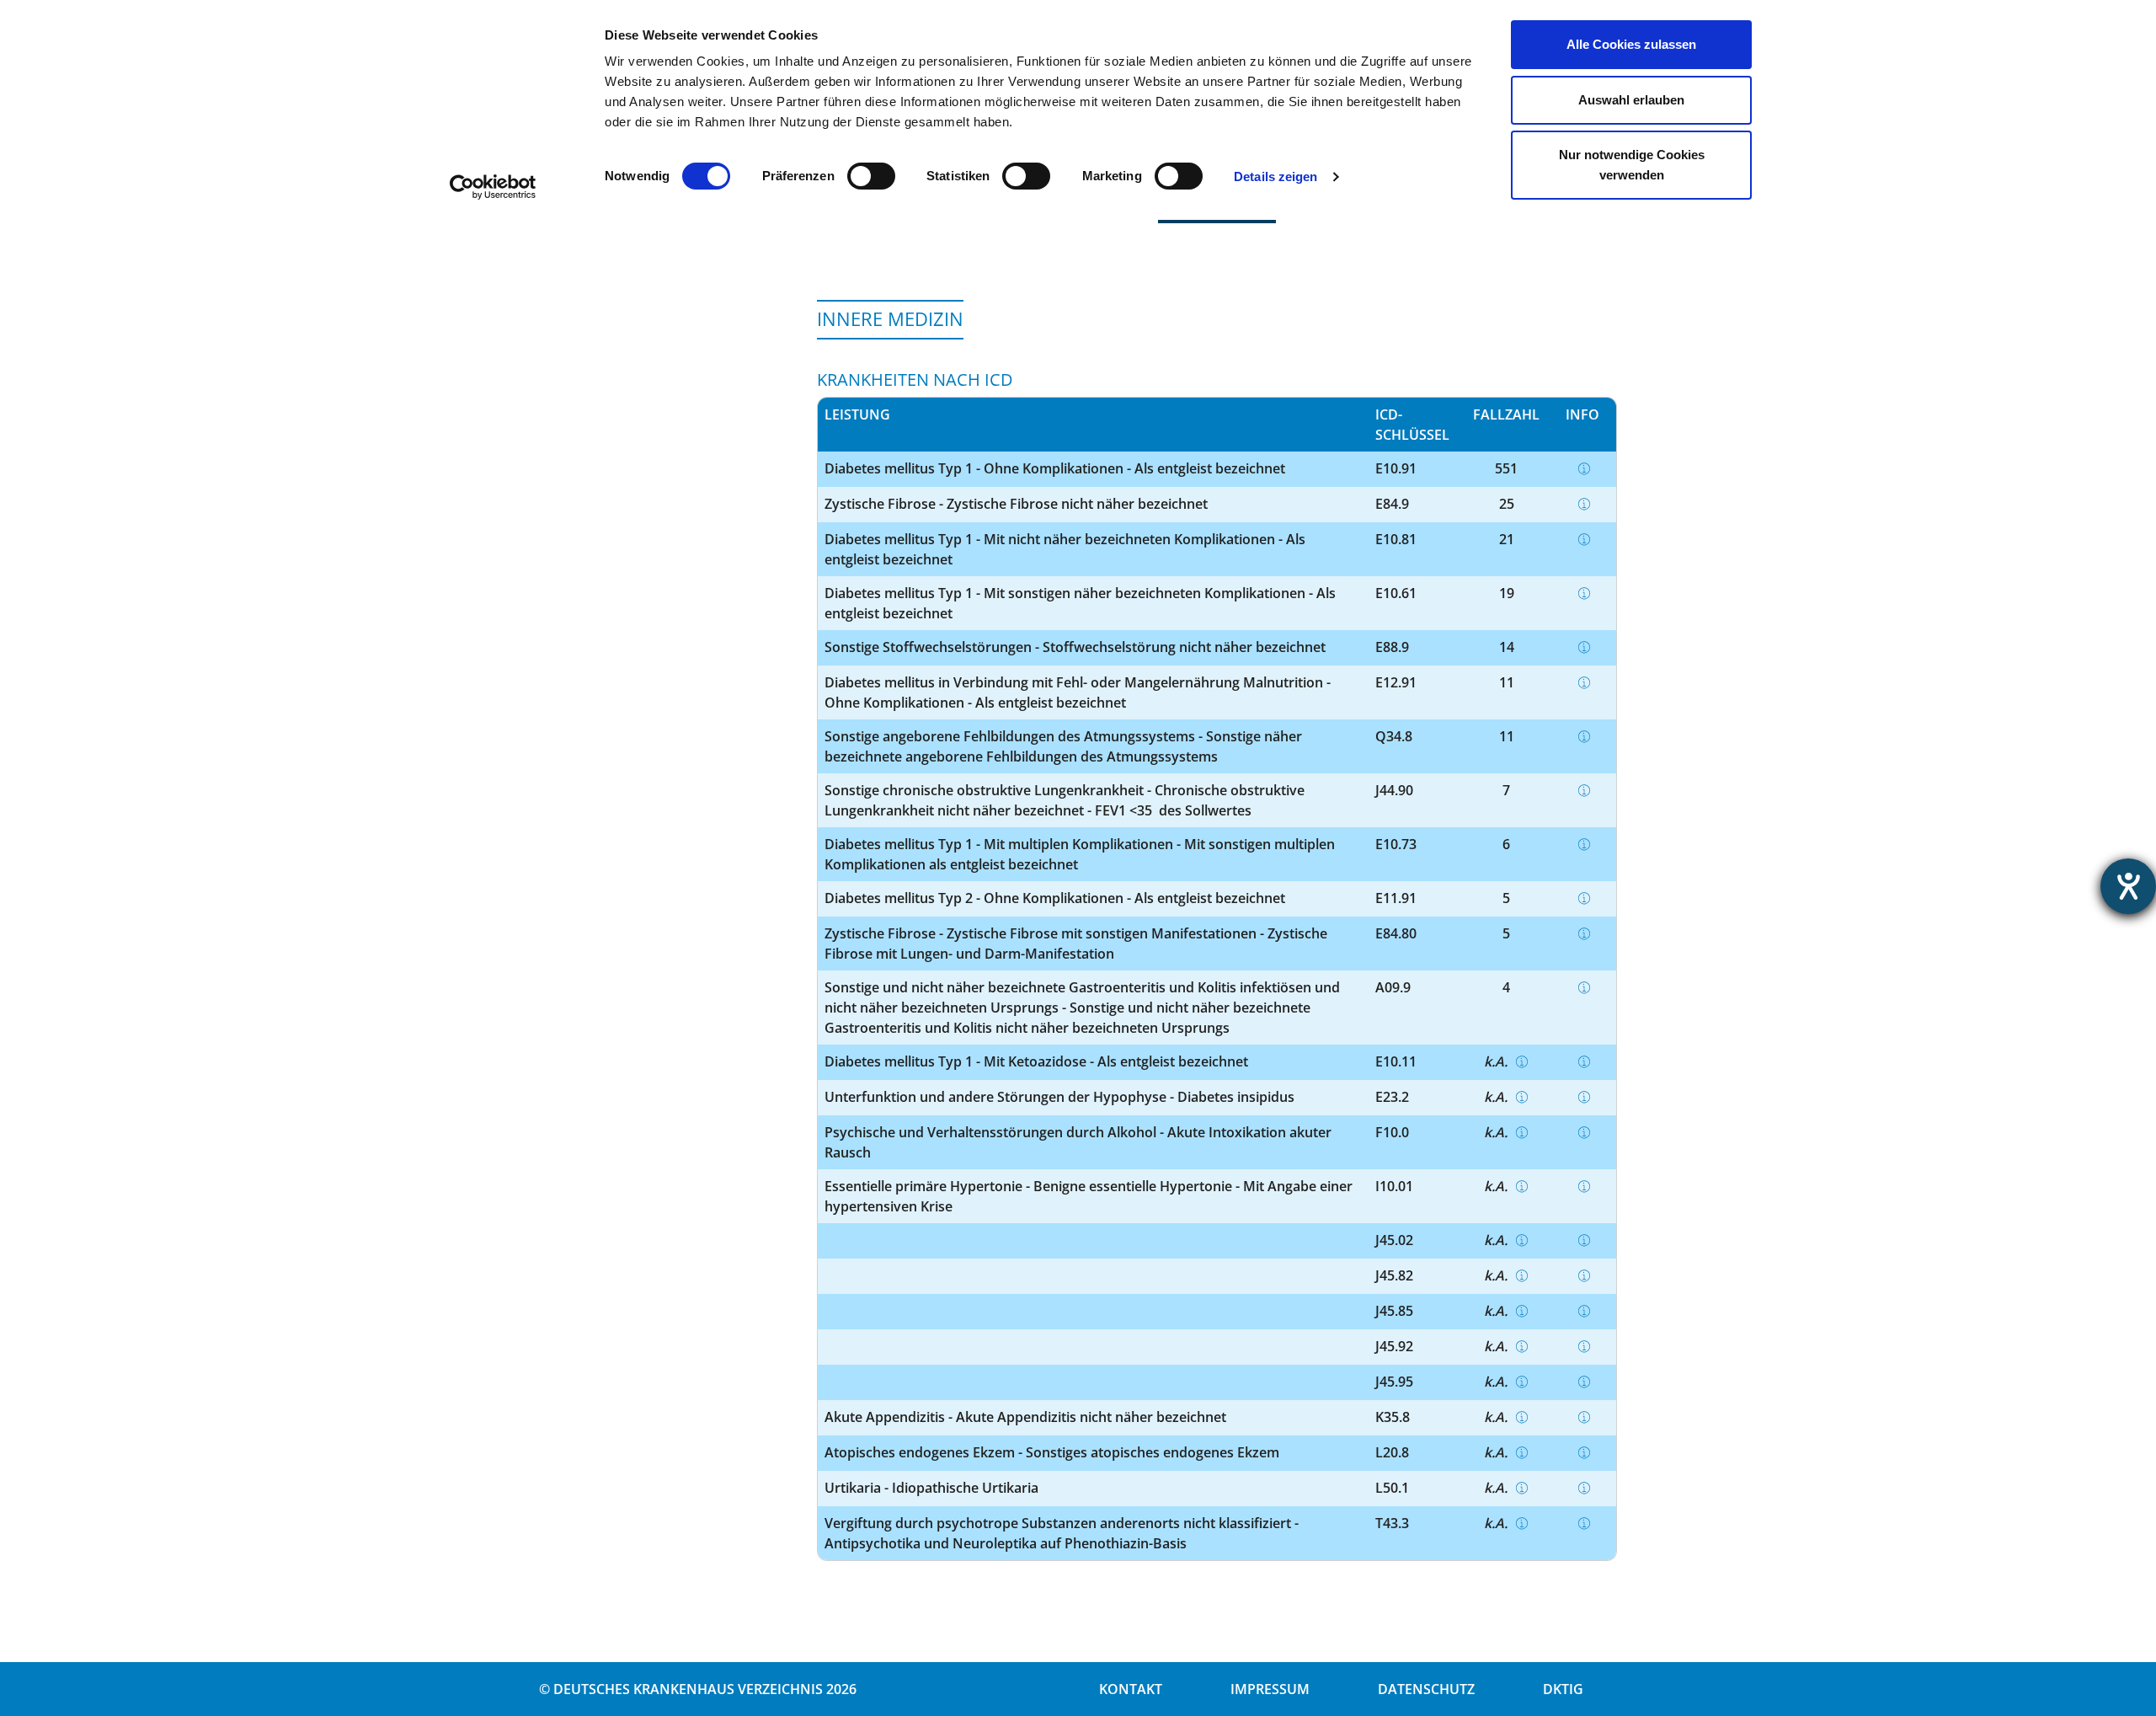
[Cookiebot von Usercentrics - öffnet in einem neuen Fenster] (493, 187)
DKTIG (1563, 1689)
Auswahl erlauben (1631, 100)
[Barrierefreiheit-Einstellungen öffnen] (2128, 886)
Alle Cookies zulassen (1631, 44)
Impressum (1270, 1689)
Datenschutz (1426, 1689)
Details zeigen (1275, 176)
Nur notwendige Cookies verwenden (1632, 165)
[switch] (871, 176)
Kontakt (1131, 1689)
